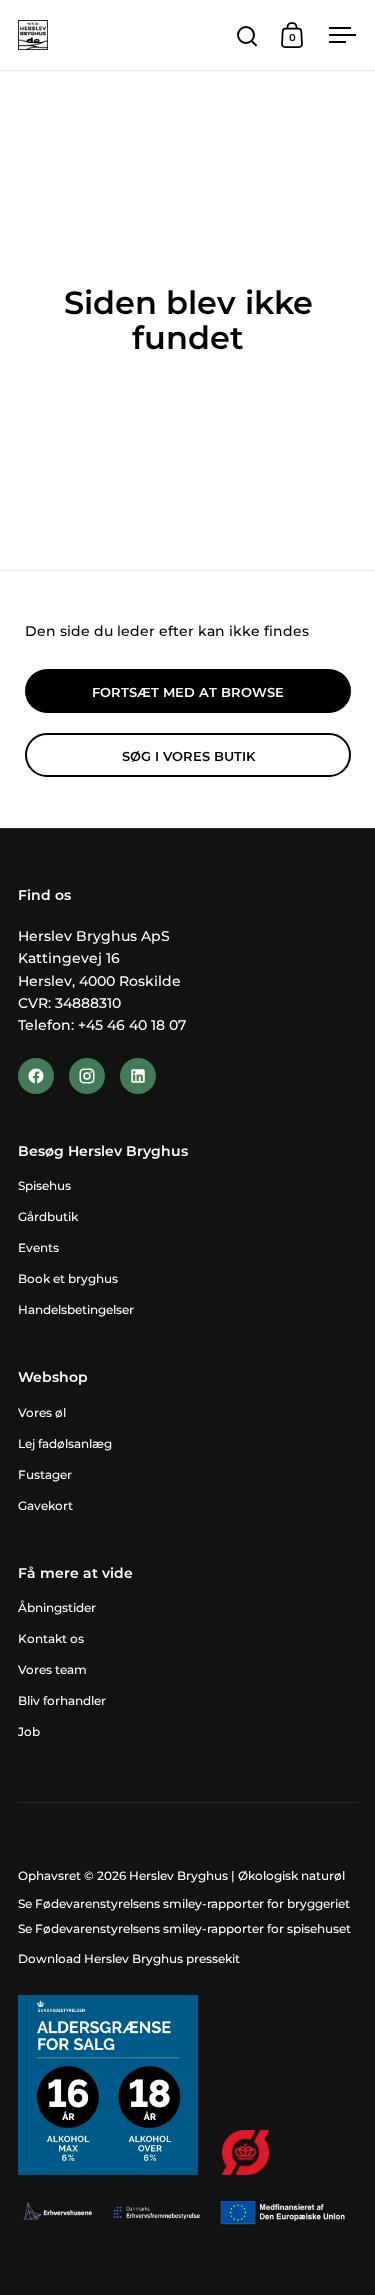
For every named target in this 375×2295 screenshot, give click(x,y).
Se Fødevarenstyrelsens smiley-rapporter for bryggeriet (184, 1903)
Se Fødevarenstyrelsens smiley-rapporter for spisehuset (184, 1928)
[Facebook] (36, 1076)
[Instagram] (87, 1076)
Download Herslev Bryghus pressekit (129, 1958)
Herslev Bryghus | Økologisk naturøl (237, 1875)
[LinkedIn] (138, 1076)
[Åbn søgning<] (247, 35)
